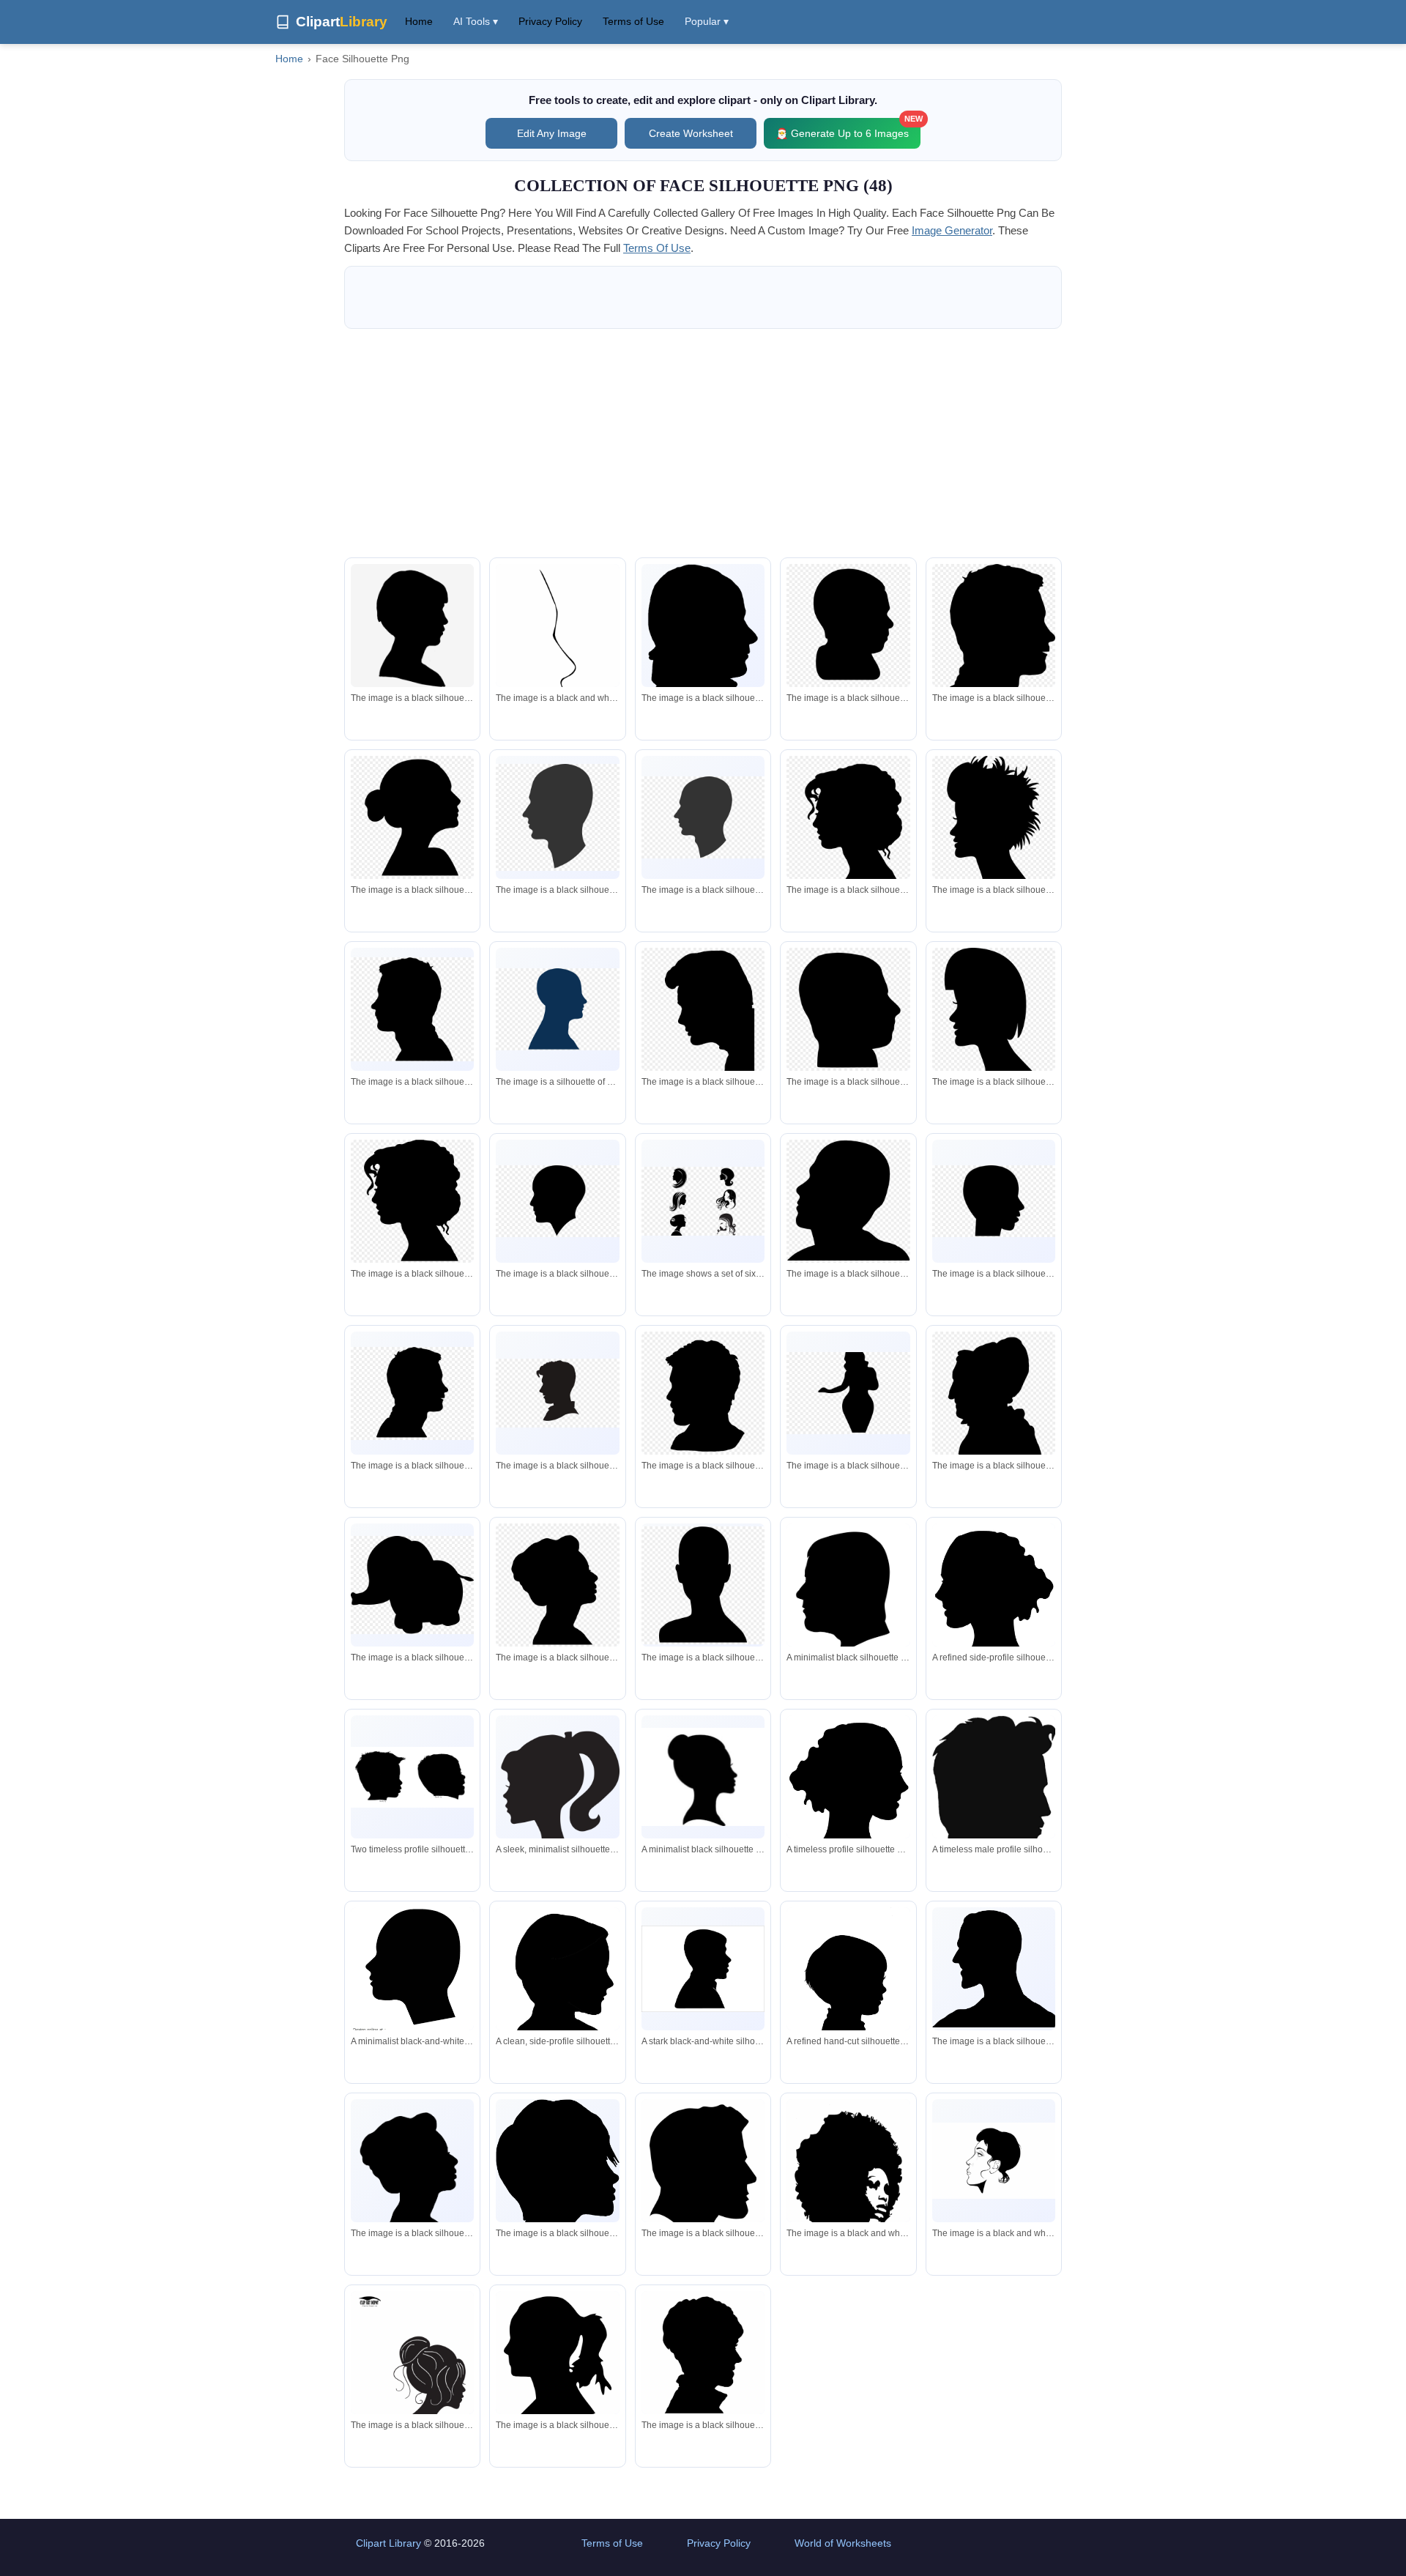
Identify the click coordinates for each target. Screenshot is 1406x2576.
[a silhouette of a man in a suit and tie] (557, 1393)
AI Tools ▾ (476, 21)
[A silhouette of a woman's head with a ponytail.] (557, 2187)
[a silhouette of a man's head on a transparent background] (848, 626)
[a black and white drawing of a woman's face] (557, 655)
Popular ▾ (707, 21)
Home (419, 21)
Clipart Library (388, 2543)
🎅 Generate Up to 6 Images (848, 129)
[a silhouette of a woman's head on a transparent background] (412, 817)
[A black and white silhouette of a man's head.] (994, 1969)
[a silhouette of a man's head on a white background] (412, 628)
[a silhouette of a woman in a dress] (848, 1393)
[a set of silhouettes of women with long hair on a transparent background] (703, 1201)
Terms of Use (633, 21)
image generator (952, 230)
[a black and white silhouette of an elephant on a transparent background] (412, 1585)
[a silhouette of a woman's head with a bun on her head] (557, 1585)
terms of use (657, 248)
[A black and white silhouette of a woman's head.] (412, 2168)
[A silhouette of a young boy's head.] (703, 2355)
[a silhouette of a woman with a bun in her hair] (412, 2380)
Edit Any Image (552, 133)
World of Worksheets (843, 2543)
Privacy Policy (550, 21)
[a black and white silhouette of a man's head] (703, 672)
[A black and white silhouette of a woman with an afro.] (848, 2209)
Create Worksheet (691, 133)
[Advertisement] (703, 443)
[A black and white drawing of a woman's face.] (994, 2161)
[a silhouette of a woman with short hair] (994, 823)
